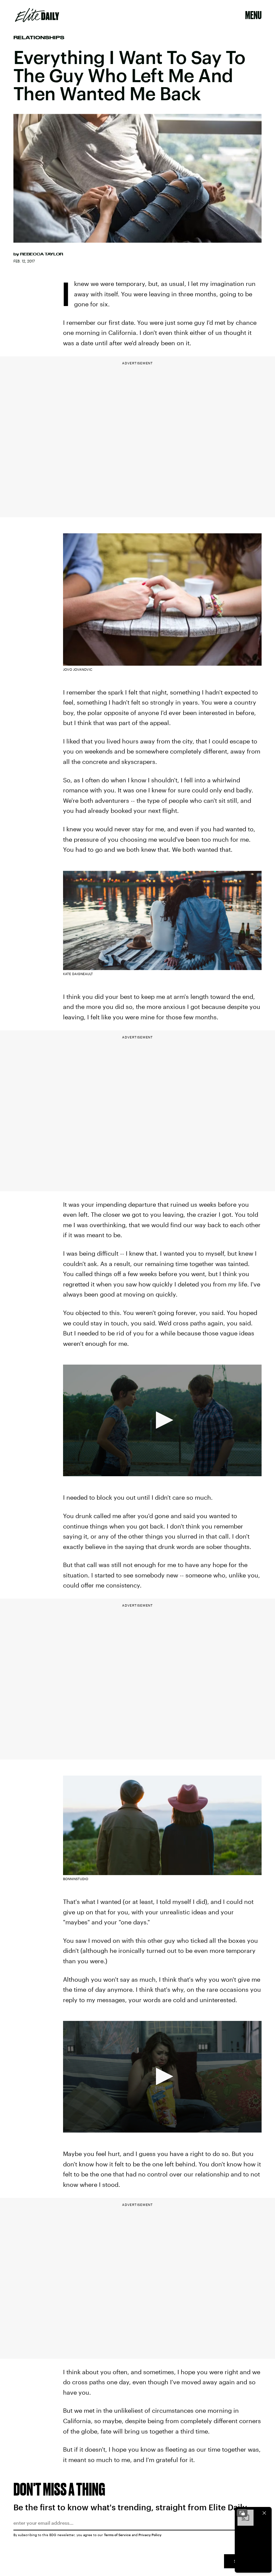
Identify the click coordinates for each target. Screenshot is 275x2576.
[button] (162, 1420)
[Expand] (242, 2513)
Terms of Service (117, 2535)
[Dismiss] (264, 2513)
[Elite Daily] (37, 15)
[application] (162, 1420)
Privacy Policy (150, 2535)
